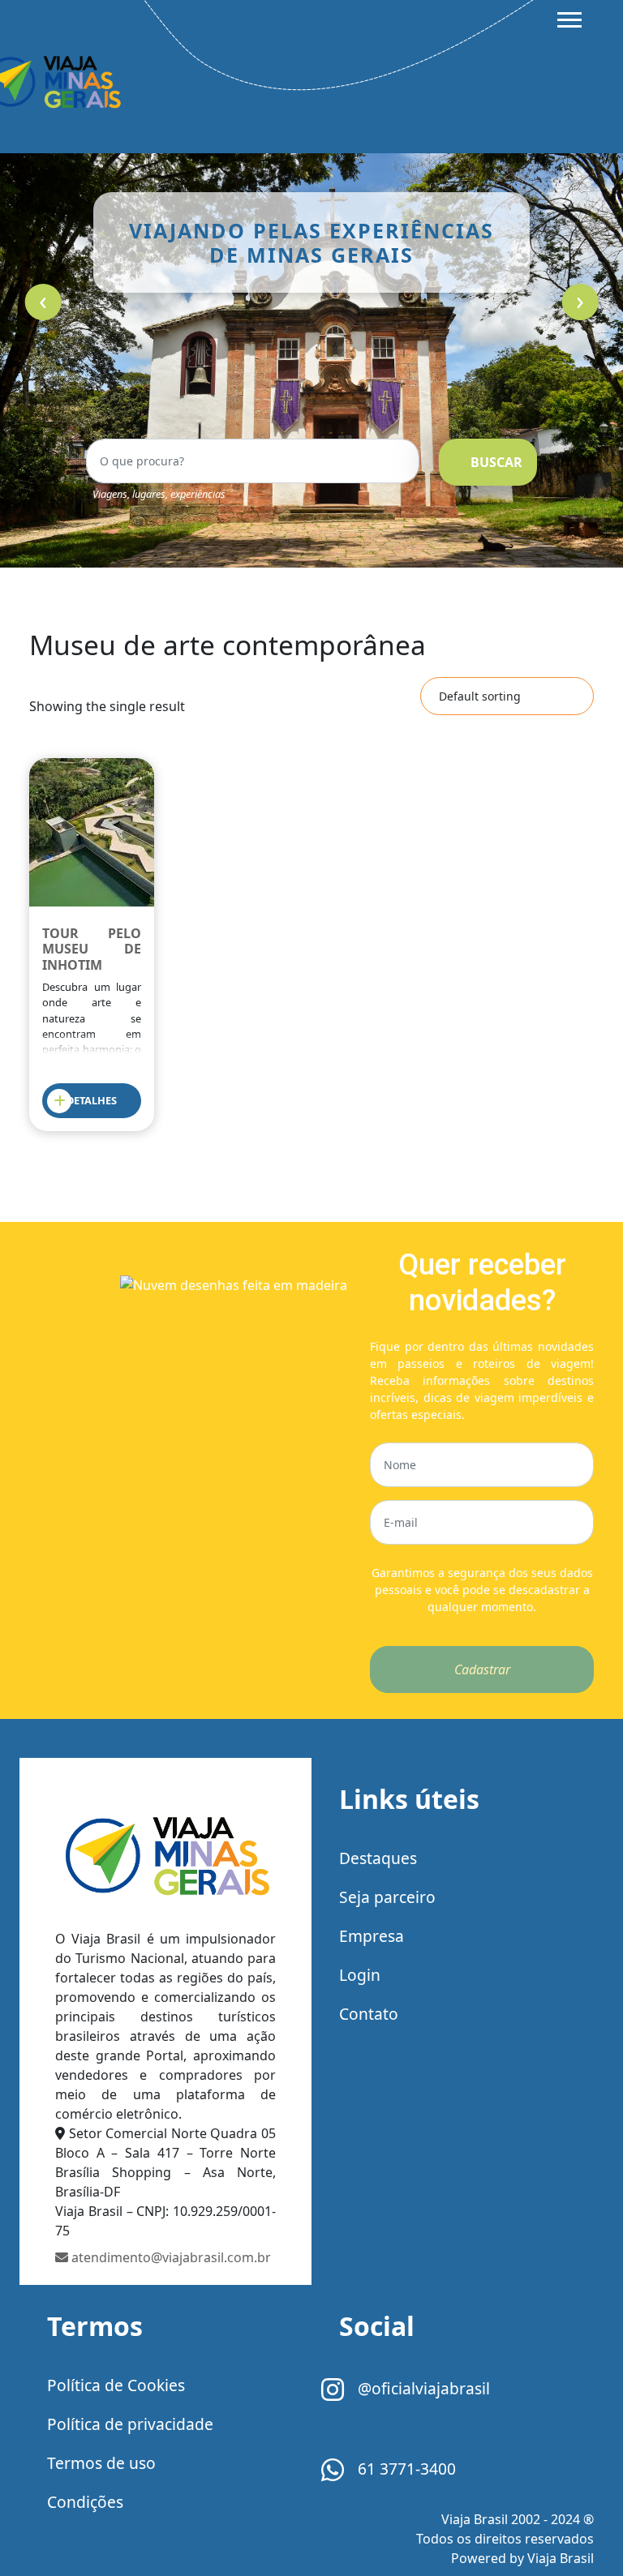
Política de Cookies (116, 2385)
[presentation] (43, 302)
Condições (85, 2502)
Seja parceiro (387, 1897)
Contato (369, 2014)
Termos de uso (101, 2463)
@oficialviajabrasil (422, 2388)
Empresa (372, 1936)
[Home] (165, 1855)
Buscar (496, 462)
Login (360, 1975)
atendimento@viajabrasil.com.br (170, 2257)
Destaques (378, 1858)
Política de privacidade (130, 2424)
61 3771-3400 (405, 2469)
